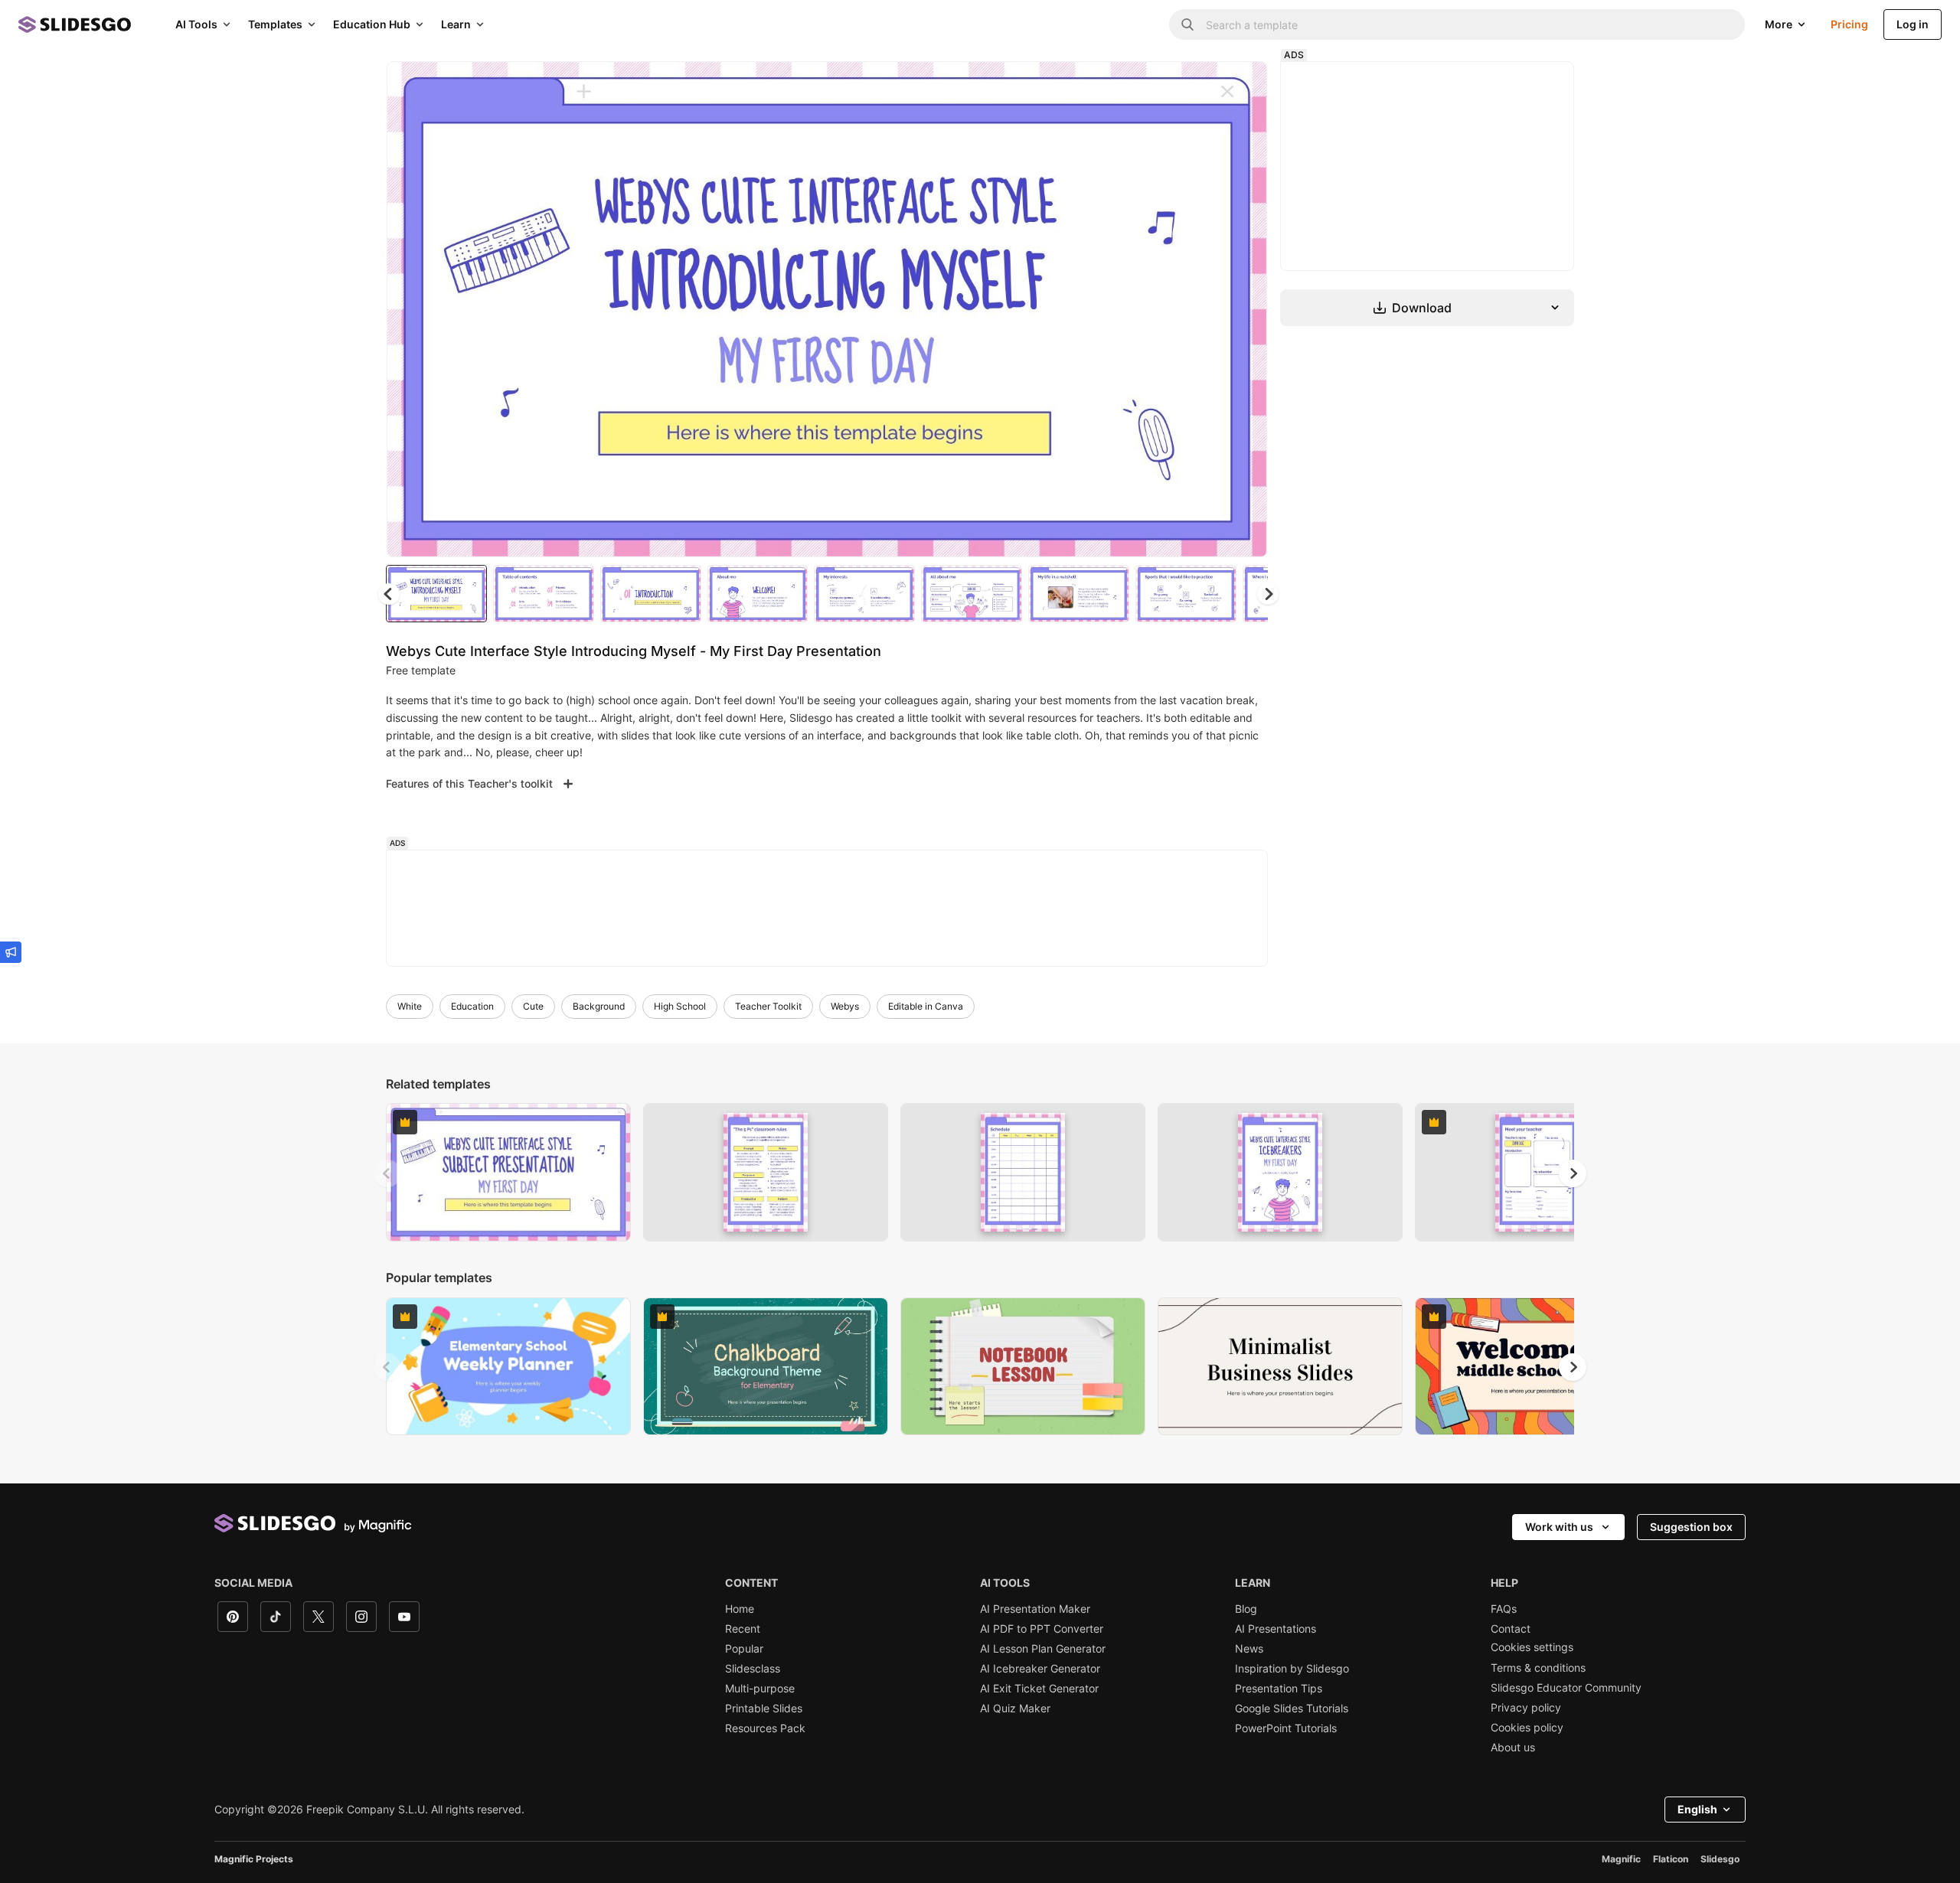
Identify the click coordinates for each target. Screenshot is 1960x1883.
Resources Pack (765, 1728)
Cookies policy (1527, 1728)
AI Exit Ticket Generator (1039, 1689)
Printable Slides (764, 1708)
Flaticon (1671, 1859)
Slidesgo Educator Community (1566, 1688)
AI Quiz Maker (1015, 1708)
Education (472, 1006)
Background (599, 1006)
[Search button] (1187, 24)
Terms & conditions (1538, 1668)
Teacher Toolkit (768, 1006)
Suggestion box (1691, 1527)
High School (680, 1006)
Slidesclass (753, 1669)
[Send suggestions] (11, 952)
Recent (743, 1629)
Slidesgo (1720, 1859)
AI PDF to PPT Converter (1042, 1629)
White (410, 1006)
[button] (1268, 594)
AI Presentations (1276, 1629)
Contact (1511, 1629)
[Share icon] (1241, 86)
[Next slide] (1244, 309)
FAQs (1504, 1609)
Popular (744, 1649)
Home (740, 1609)
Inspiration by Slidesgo (1292, 1669)
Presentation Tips (1279, 1689)
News (1249, 1649)
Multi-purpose (760, 1689)
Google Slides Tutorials (1292, 1708)
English (1697, 1809)
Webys (845, 1006)
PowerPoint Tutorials (1286, 1728)
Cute (533, 1006)
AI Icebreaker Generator (1040, 1669)
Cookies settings (1532, 1647)
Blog (1246, 1609)
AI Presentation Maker (1035, 1609)
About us (1513, 1748)
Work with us (1559, 1527)
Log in (1913, 24)
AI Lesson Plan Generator (1043, 1649)
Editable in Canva (926, 1006)
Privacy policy (1526, 1708)
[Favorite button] (1201, 86)
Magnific (1621, 1859)
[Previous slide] (387, 1173)
